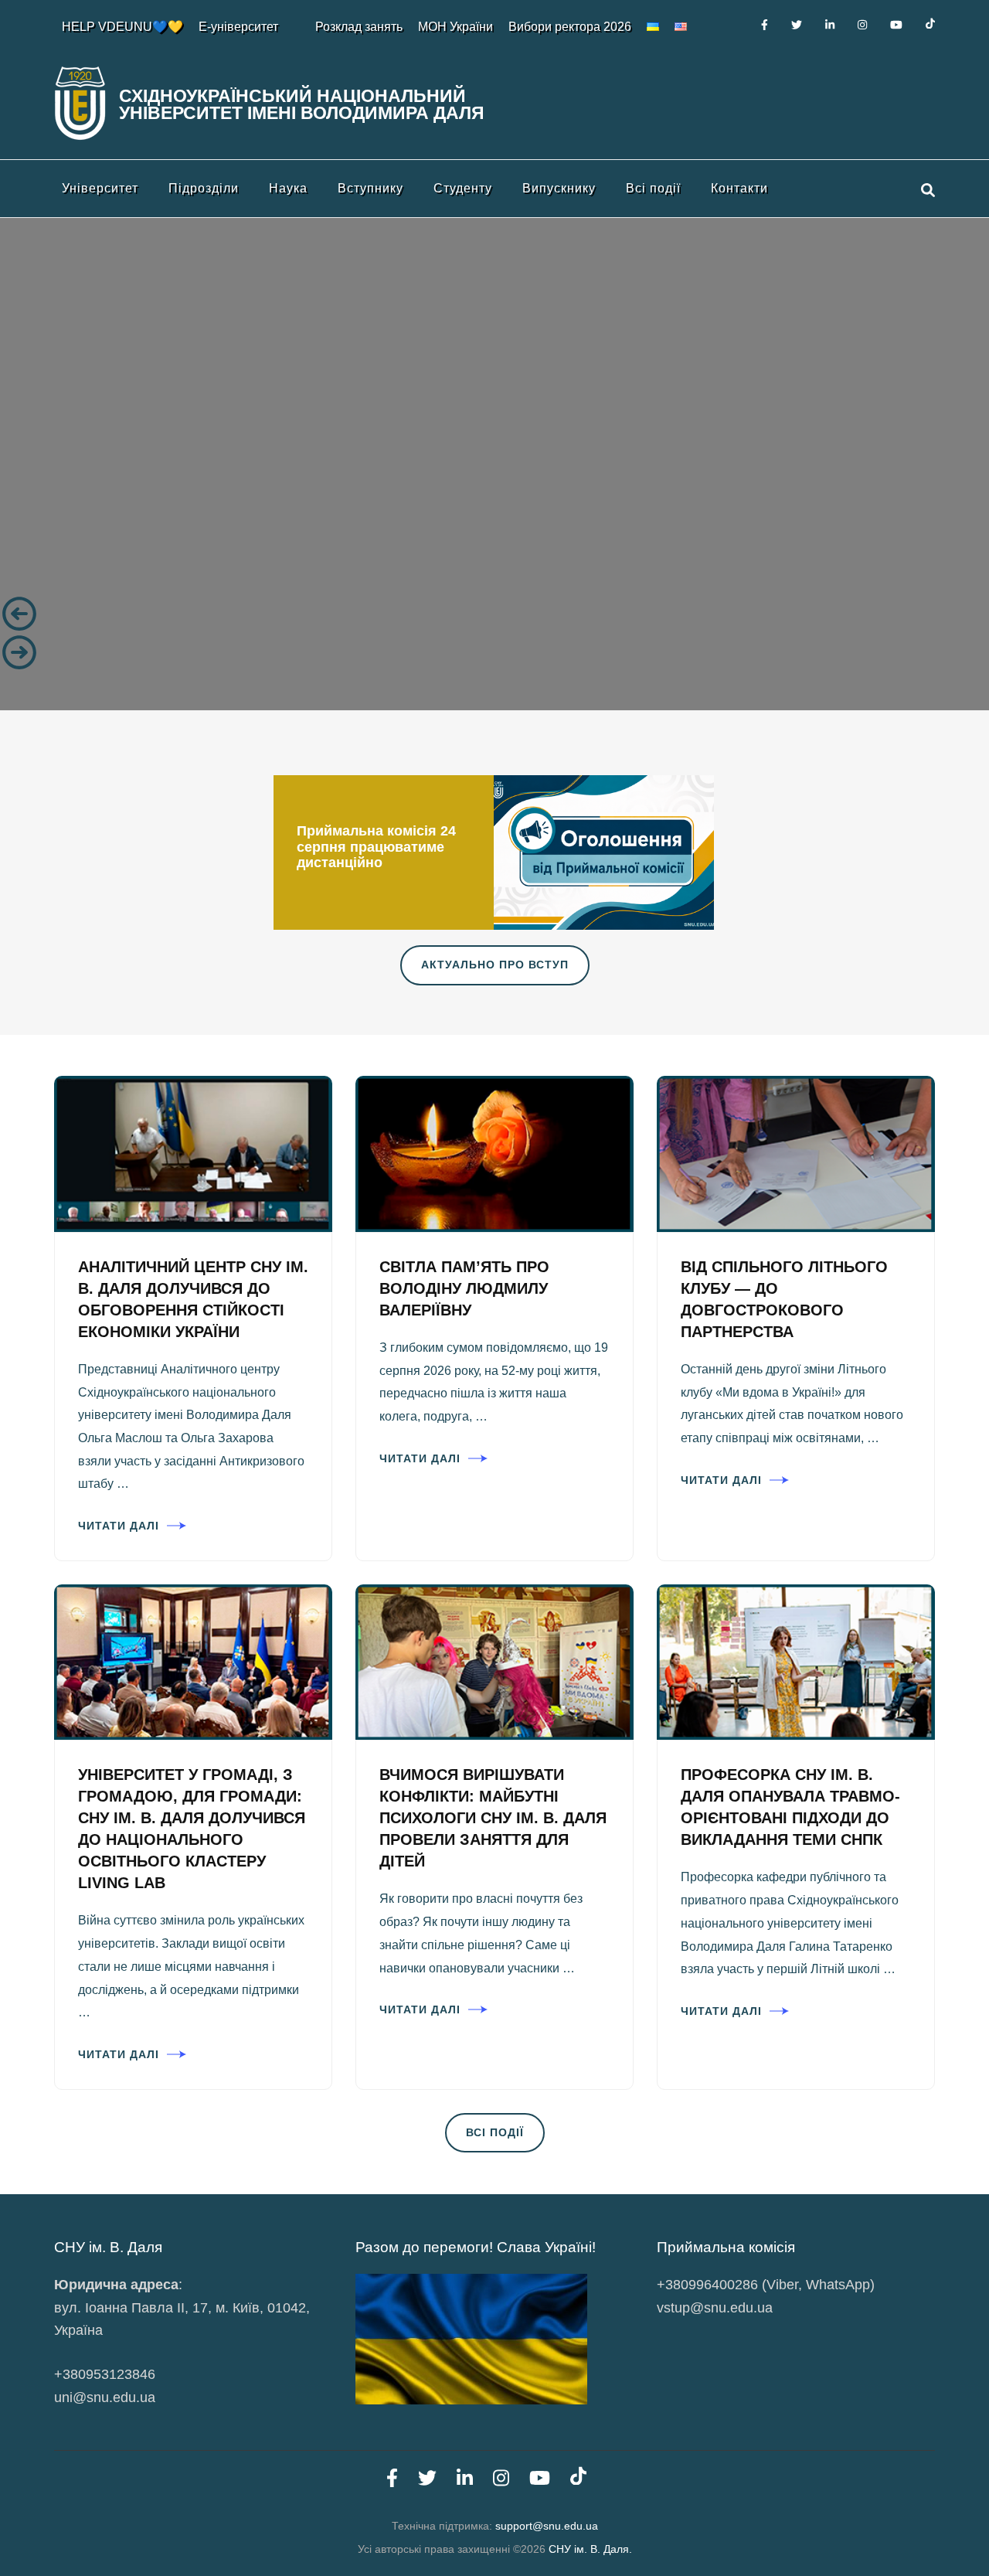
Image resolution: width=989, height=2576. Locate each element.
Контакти (739, 188)
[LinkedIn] (830, 25)
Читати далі (119, 1526)
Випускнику (559, 188)
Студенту (463, 188)
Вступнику (370, 188)
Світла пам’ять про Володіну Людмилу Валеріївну (464, 1288)
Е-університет (238, 27)
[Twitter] (797, 25)
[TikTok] (930, 25)
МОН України (455, 27)
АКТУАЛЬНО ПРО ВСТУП (495, 965)
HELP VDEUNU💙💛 (122, 27)
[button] (494, 614)
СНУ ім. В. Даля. (590, 2549)
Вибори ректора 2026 (570, 27)
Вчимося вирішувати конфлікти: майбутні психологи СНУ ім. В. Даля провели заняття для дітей (493, 1818)
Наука (288, 188)
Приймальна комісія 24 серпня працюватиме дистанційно (376, 847)
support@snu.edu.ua (547, 2526)
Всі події (653, 188)
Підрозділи (204, 188)
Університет (100, 188)
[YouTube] (896, 25)
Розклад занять (359, 27)
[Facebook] (765, 25)
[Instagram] (862, 25)
